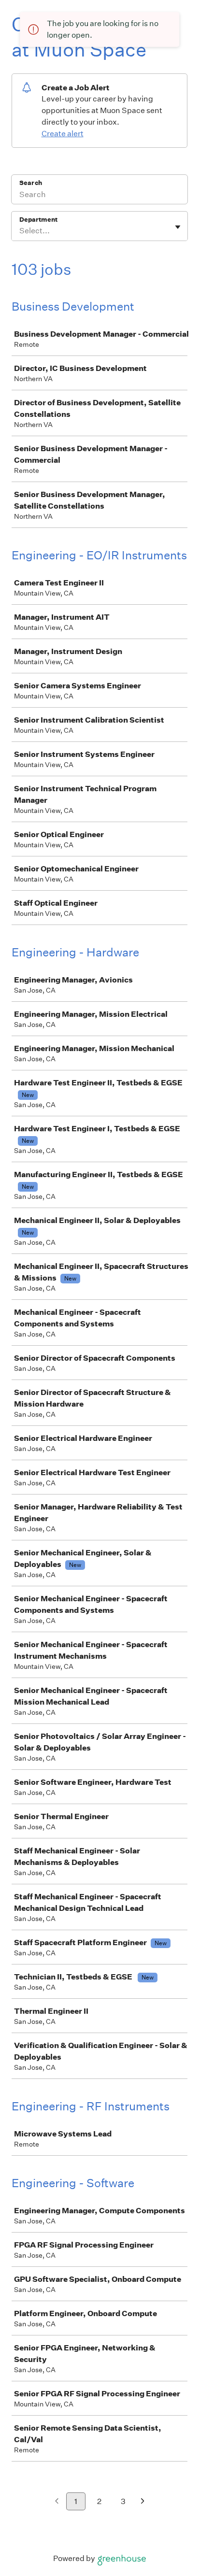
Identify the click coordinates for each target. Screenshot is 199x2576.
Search (31, 183)
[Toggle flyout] (178, 227)
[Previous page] (57, 2502)
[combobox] (20, 231)
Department (38, 220)
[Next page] (143, 2502)
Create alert (63, 134)
